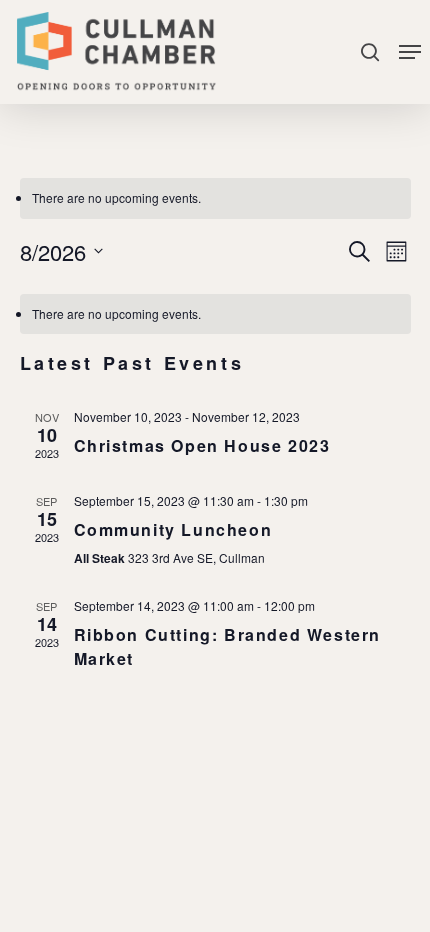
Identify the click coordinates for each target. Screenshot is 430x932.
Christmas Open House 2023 (202, 445)
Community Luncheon (173, 529)
